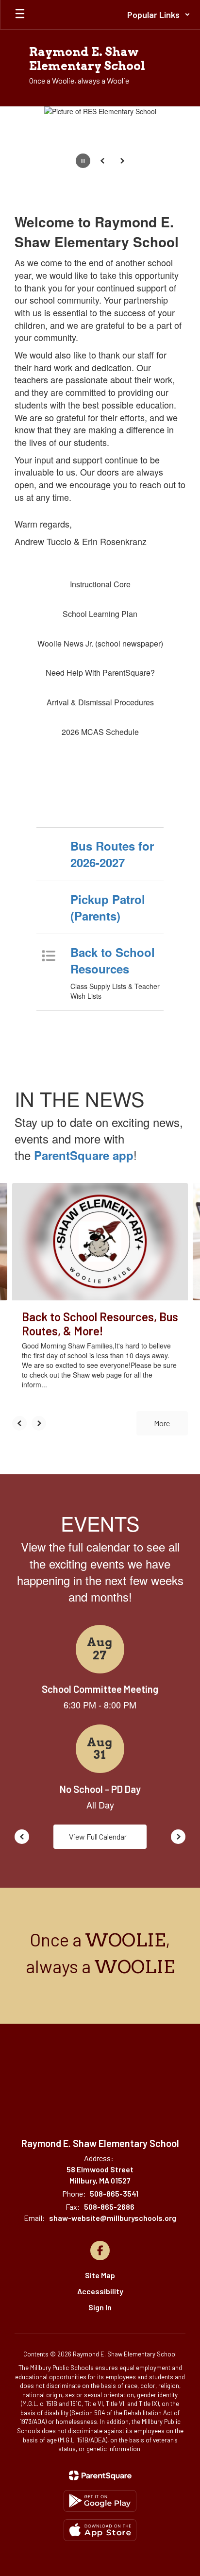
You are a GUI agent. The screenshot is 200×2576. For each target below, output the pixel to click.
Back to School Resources (113, 960)
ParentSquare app (84, 1155)
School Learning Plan (100, 614)
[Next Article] (39, 1423)
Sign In (100, 2307)
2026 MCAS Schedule (100, 732)
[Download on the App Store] (100, 2530)
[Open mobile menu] (20, 15)
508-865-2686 (109, 2207)
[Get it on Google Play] (100, 2501)
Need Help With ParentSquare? (100, 673)
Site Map (100, 2275)
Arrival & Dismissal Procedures (100, 702)
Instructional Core (100, 584)
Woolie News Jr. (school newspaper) (100, 643)
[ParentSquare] (100, 2475)
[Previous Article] (19, 1423)
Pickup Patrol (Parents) (108, 907)
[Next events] (178, 1837)
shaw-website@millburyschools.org (113, 2218)
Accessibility (100, 2291)
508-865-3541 (114, 2193)
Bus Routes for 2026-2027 (112, 854)
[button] (159, 15)
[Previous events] (22, 1837)
